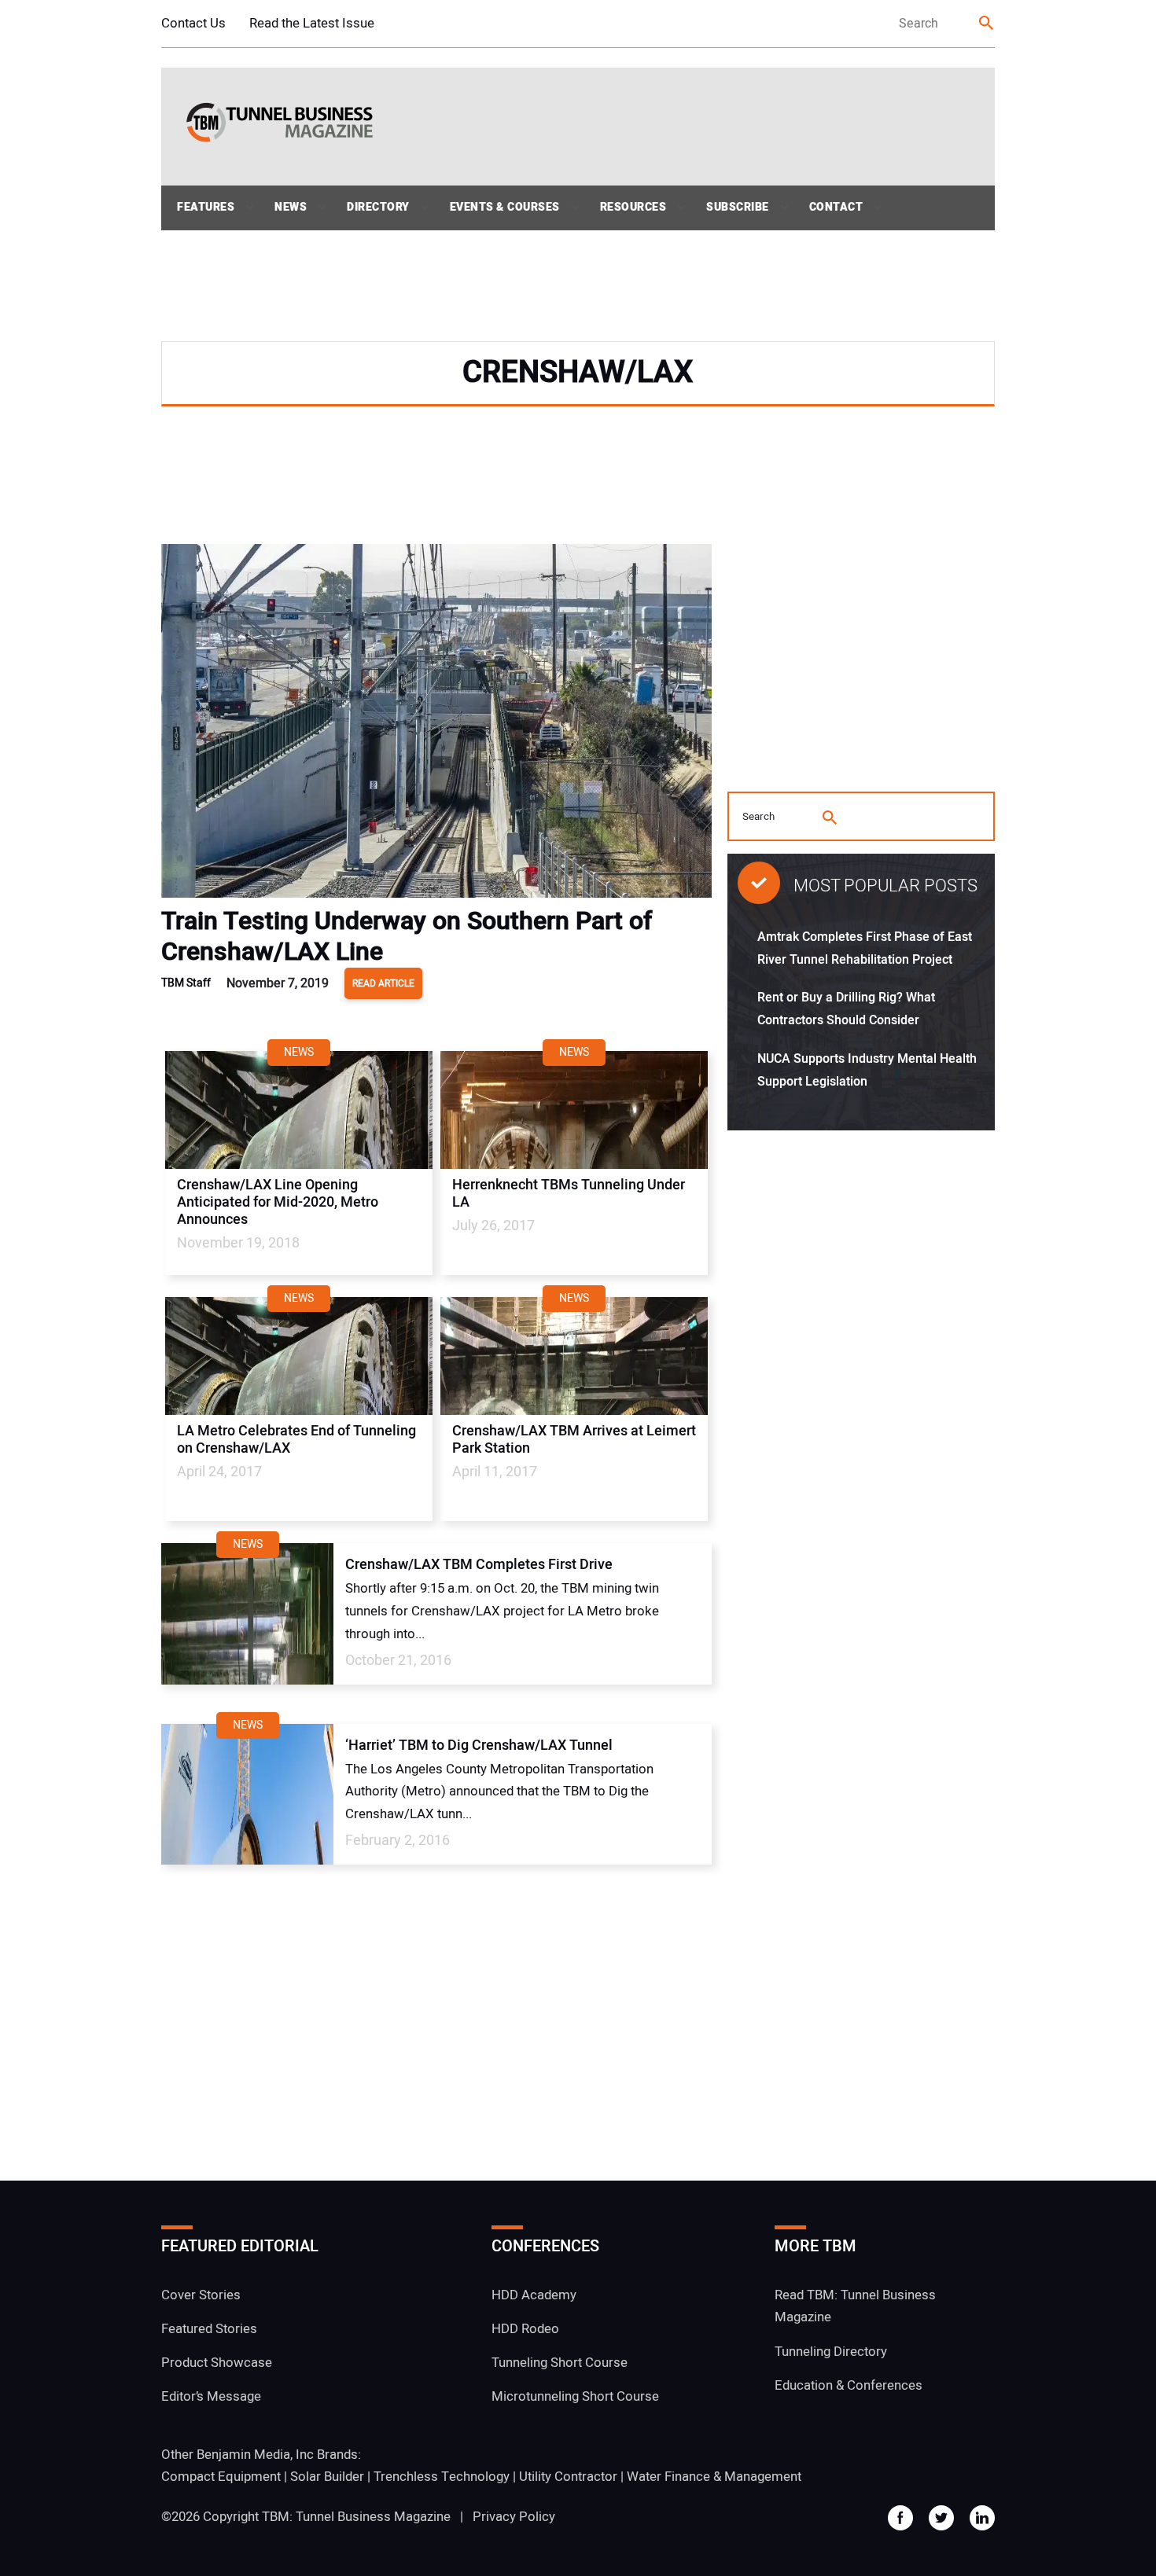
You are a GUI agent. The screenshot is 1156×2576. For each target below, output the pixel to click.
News (291, 207)
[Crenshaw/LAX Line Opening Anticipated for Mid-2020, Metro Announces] (299, 1110)
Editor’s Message (211, 2396)
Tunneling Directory (831, 2352)
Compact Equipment (221, 2477)
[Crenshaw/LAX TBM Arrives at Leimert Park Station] (574, 1356)
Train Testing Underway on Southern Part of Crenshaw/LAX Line (407, 936)
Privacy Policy (514, 2517)
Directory (378, 207)
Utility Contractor (568, 2477)
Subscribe (738, 207)
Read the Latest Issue (312, 23)
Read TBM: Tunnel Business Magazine (855, 2306)
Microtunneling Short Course (575, 2396)
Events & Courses (505, 207)
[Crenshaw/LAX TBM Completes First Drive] (247, 1613)
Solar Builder (327, 2477)
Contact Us (193, 23)
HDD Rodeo (525, 2329)
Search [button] (987, 24)
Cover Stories (201, 2295)
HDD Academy (534, 2295)
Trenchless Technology (442, 2477)
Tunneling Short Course (560, 2363)
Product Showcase (217, 2363)
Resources (633, 207)
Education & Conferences (849, 2385)
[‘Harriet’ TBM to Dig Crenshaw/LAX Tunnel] (247, 1794)
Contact (836, 207)
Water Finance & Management (714, 2477)
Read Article (383, 983)
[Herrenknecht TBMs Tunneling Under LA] (574, 1110)
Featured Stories (209, 2329)
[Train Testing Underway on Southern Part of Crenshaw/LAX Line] (436, 725)
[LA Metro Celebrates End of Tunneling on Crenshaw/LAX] (299, 1356)
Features (206, 207)
